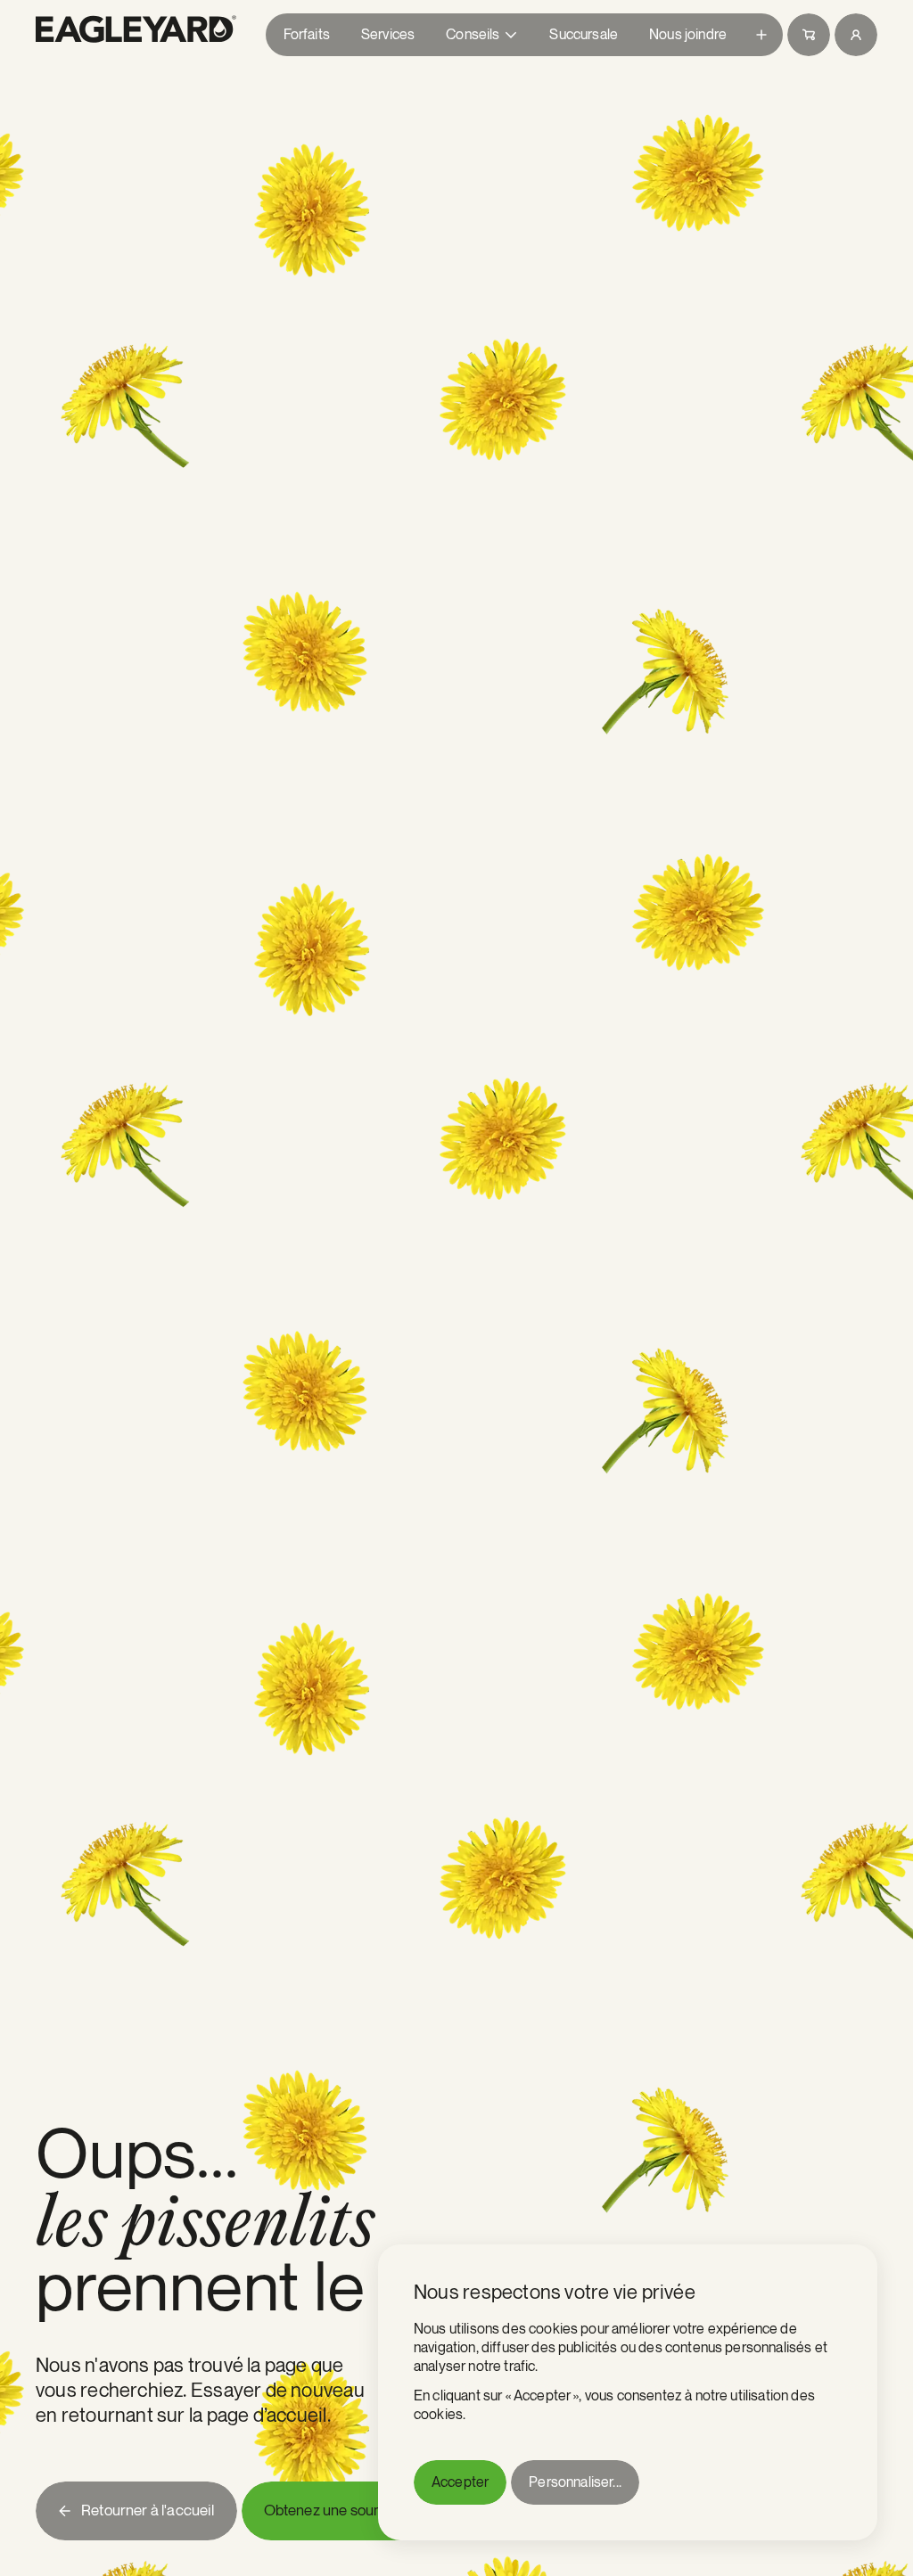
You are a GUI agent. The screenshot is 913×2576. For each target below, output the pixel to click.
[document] (628, 2392)
